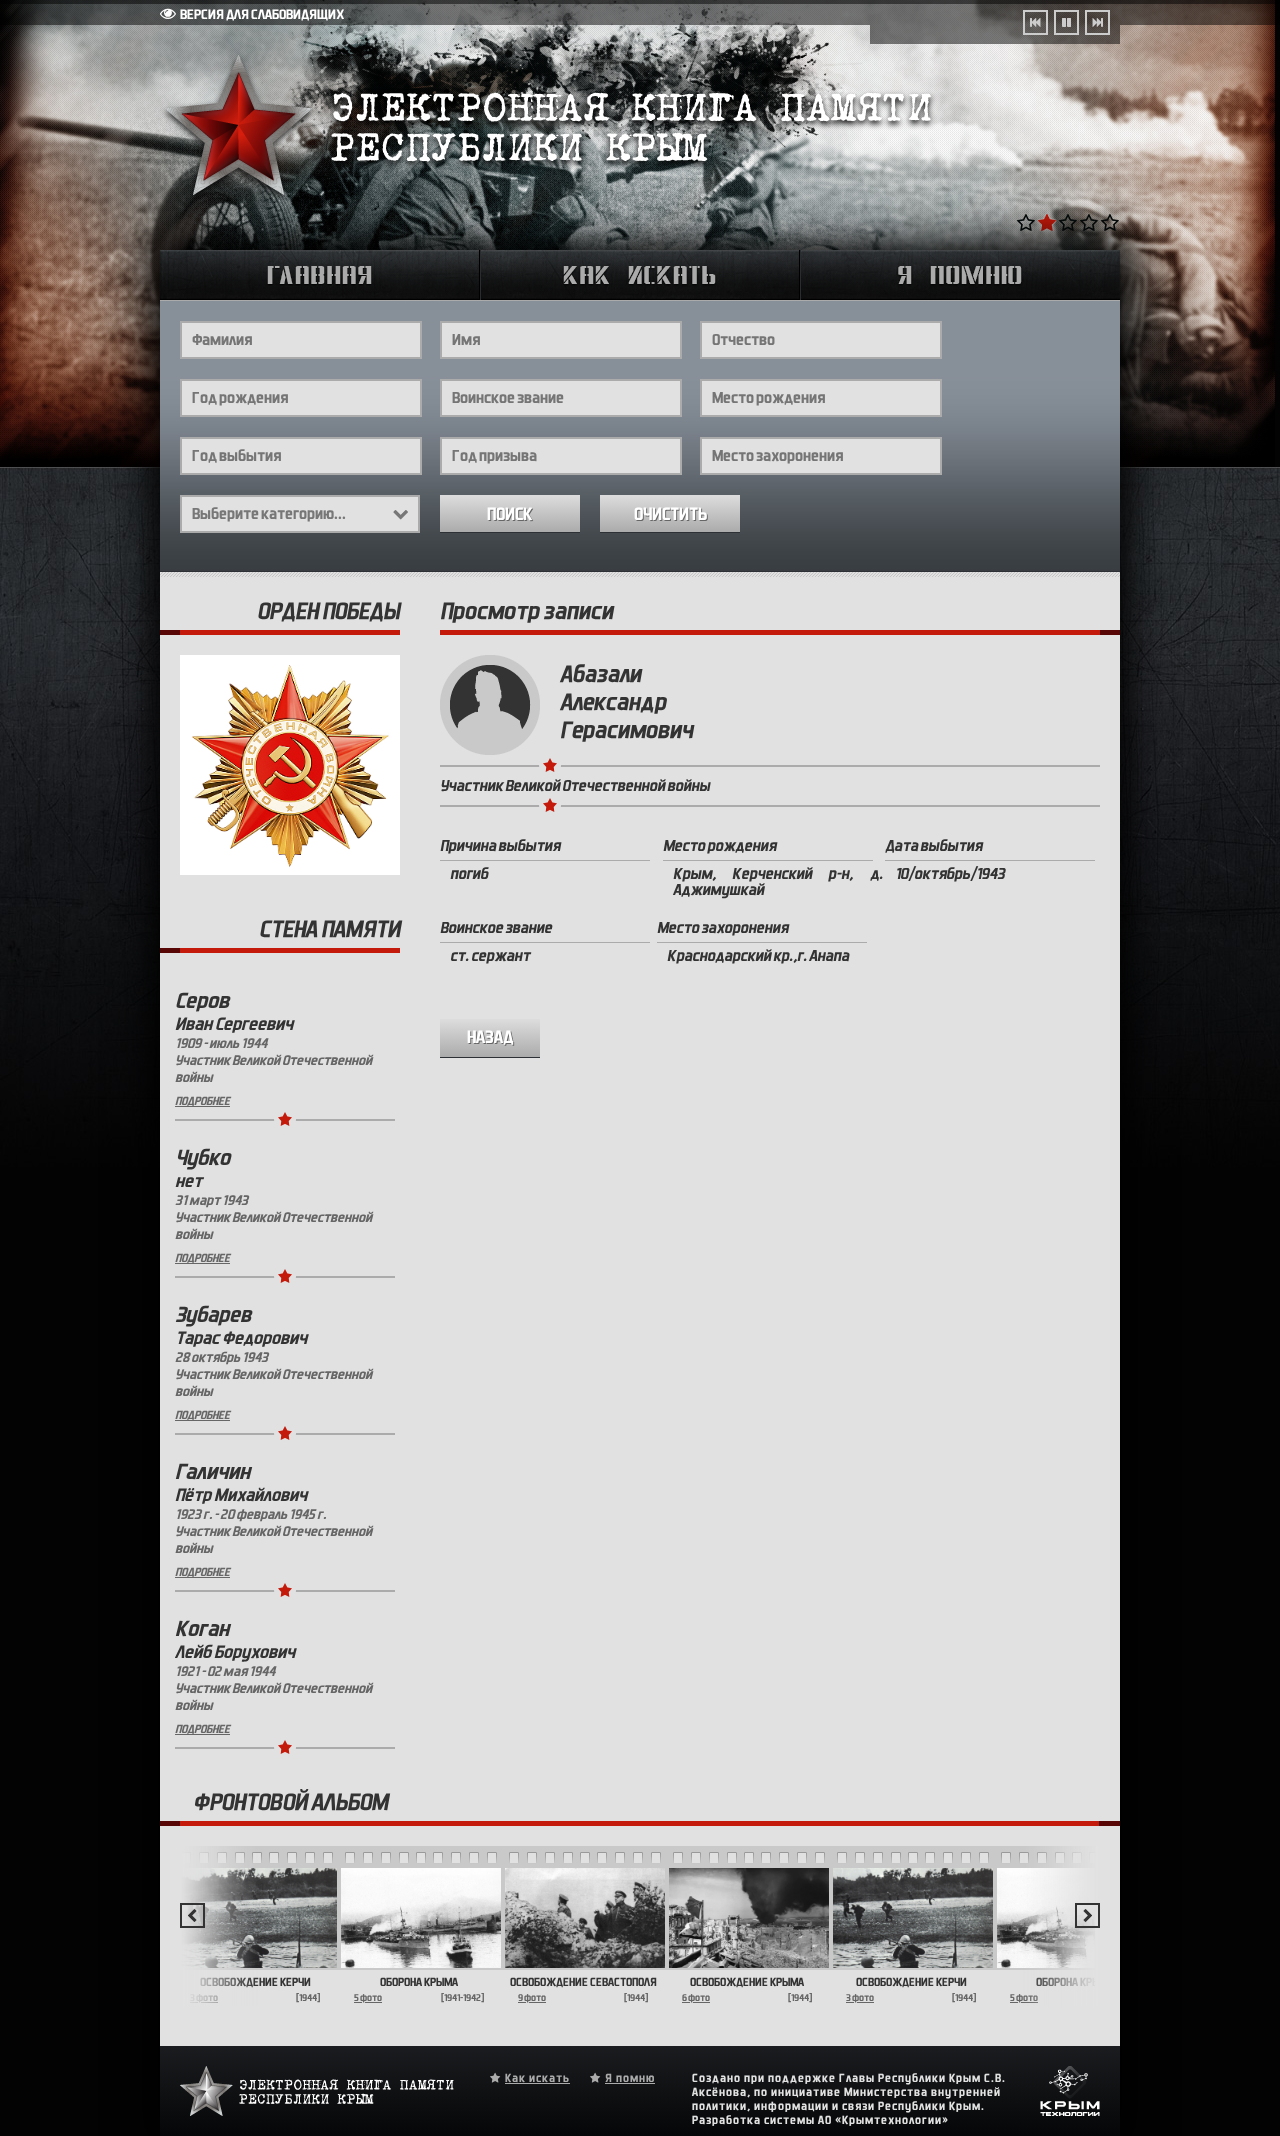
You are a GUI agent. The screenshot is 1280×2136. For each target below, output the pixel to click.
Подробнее (202, 1101)
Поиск (510, 514)
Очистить (670, 514)
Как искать (537, 2078)
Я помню (630, 2078)
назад (490, 1037)
